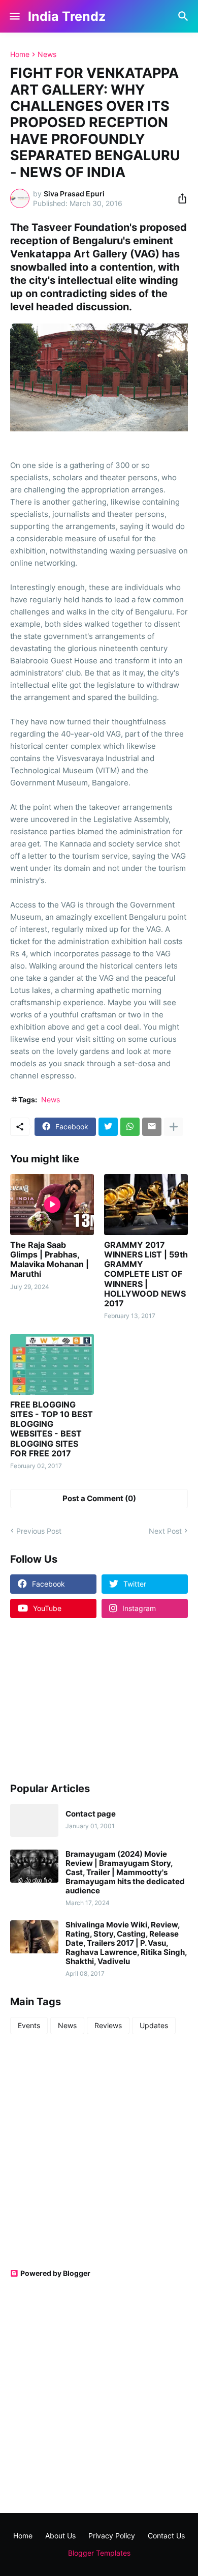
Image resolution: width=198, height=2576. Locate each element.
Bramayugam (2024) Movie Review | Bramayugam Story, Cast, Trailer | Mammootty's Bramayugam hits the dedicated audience (125, 1872)
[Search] (185, 16)
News (47, 54)
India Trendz (67, 16)
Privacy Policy (112, 2536)
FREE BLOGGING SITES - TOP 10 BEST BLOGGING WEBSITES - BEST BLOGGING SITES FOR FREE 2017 (52, 1429)
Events (29, 2025)
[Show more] (174, 1127)
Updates (154, 2025)
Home (20, 54)
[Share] (179, 198)
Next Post (165, 1531)
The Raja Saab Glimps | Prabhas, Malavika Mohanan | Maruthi (49, 1260)
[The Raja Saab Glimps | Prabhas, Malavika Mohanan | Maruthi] (52, 1205)
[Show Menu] (14, 16)
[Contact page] (34, 1820)
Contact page (91, 1814)
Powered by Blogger (55, 2273)
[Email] (152, 1127)
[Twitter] (108, 1127)
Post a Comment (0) (99, 1498)
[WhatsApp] (130, 1127)
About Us (60, 2536)
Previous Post (39, 1531)
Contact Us (166, 2536)
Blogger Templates (99, 2553)
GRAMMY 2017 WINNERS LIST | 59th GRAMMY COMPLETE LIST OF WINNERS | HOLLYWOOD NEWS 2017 (146, 1274)
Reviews (108, 2025)
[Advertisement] (74, 1700)
